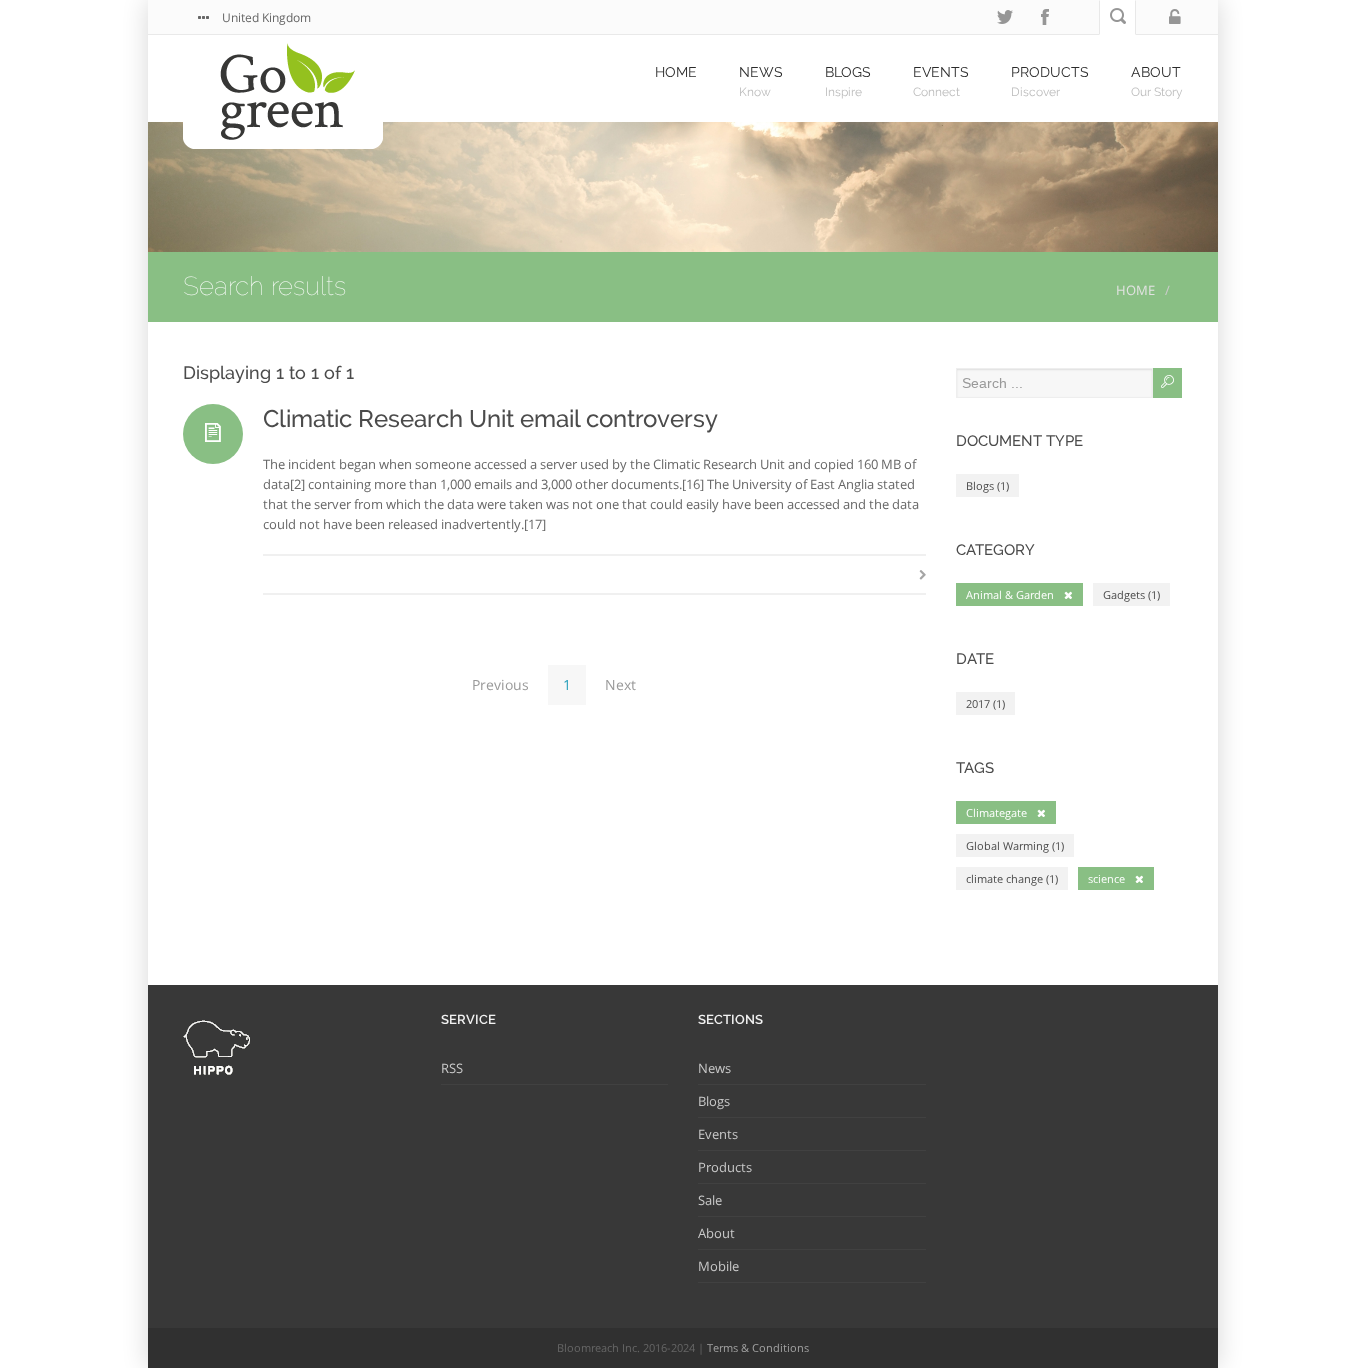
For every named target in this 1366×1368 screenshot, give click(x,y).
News (714, 1068)
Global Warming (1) (1015, 845)
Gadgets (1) (1131, 594)
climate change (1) (1012, 878)
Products (725, 1167)
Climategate (996, 812)
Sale (710, 1200)
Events (718, 1134)
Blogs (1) (987, 485)
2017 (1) (985, 703)
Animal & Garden (1010, 594)
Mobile (718, 1266)
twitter (1005, 17)
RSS (452, 1068)
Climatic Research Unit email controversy (490, 418)
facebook (1045, 17)
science (1106, 878)
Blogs (714, 1101)
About (716, 1233)
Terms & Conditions (758, 1347)
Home (1135, 290)
